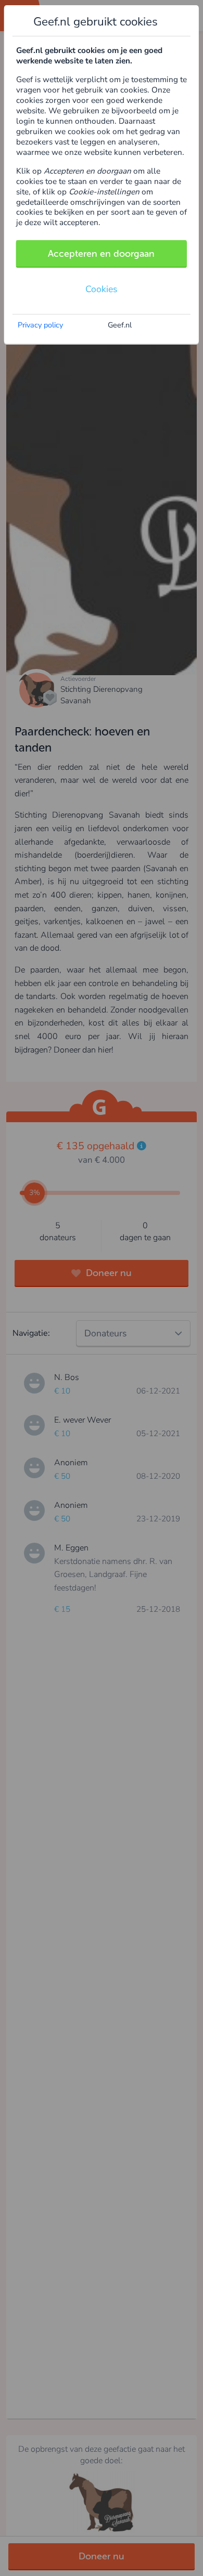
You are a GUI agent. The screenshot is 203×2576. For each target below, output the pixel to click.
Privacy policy (40, 325)
